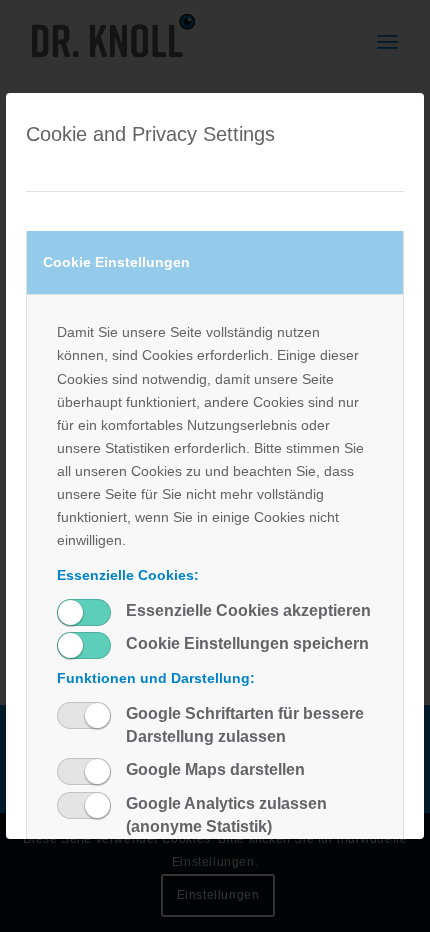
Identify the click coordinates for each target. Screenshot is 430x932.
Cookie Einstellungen (116, 262)
